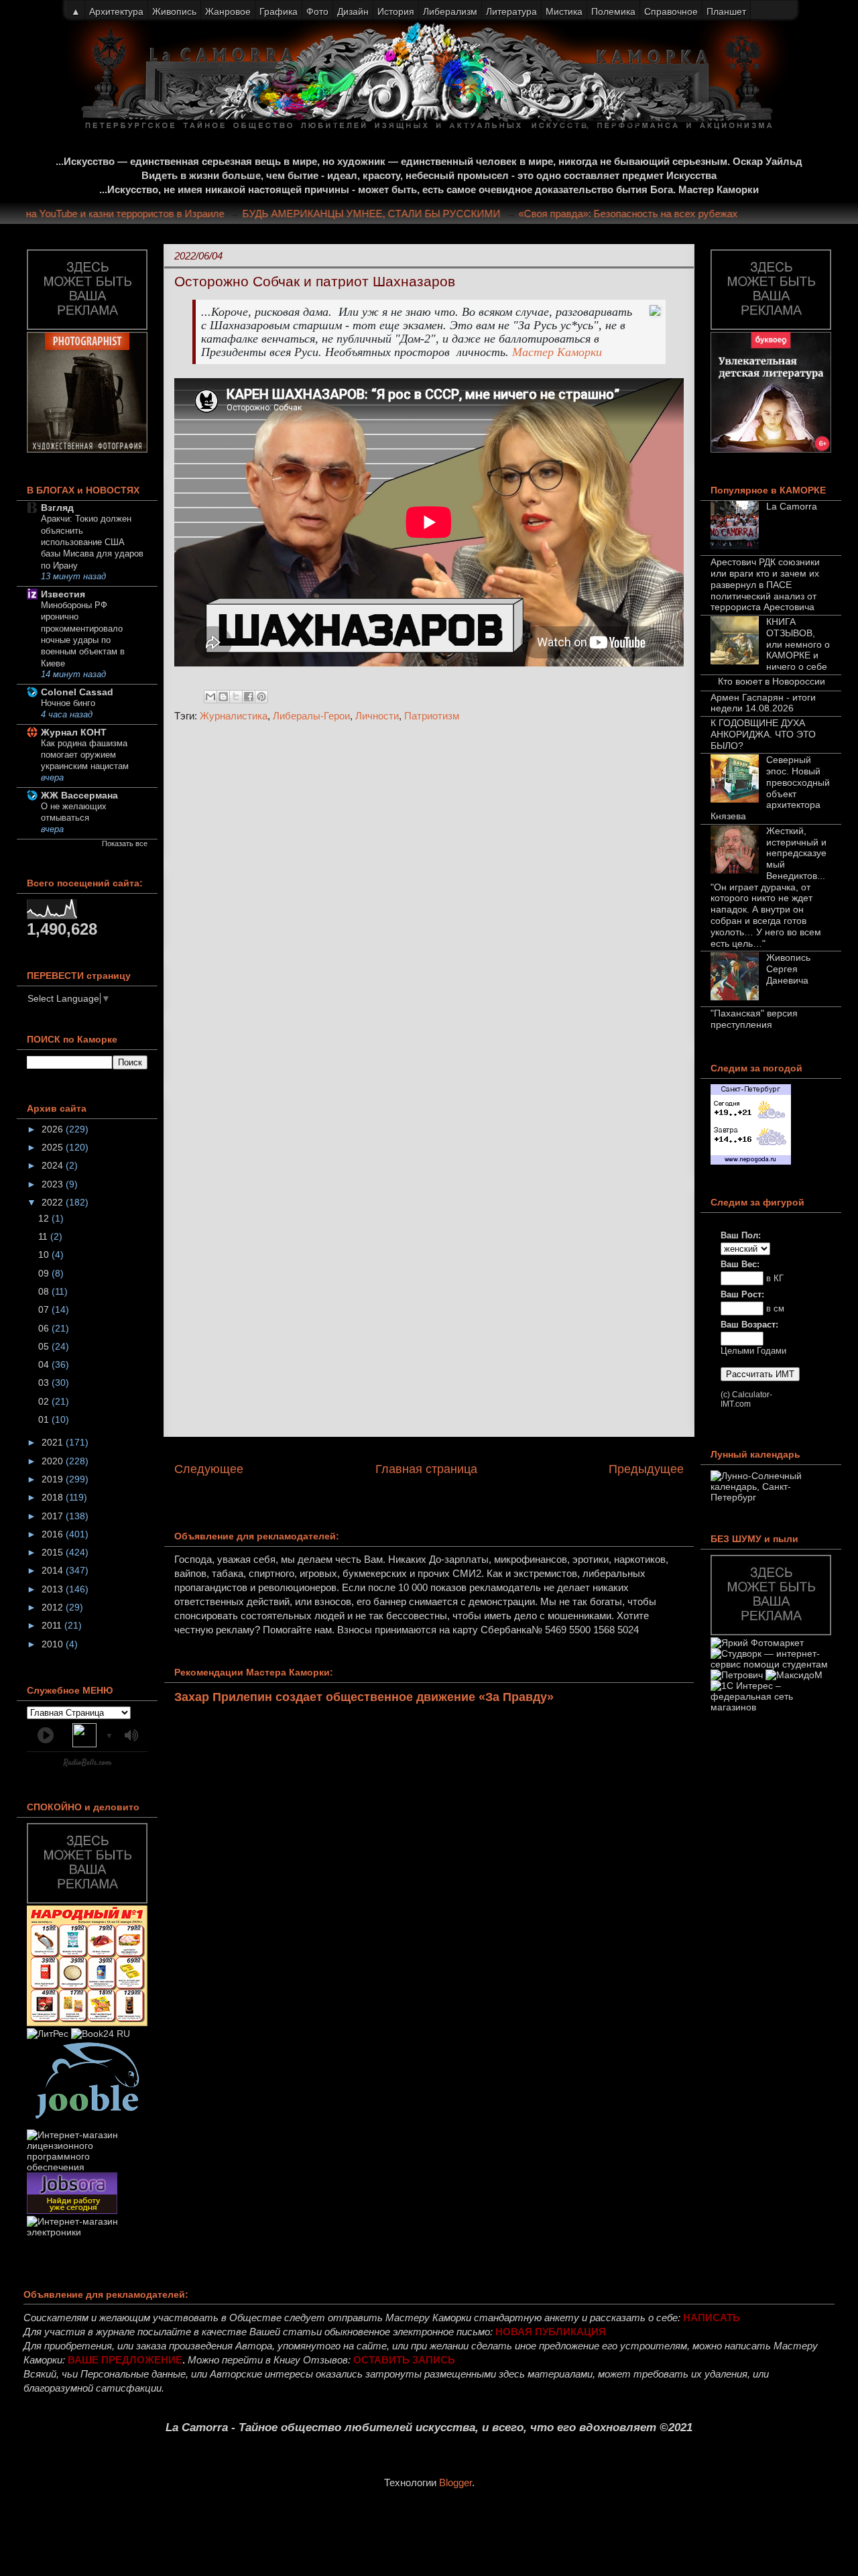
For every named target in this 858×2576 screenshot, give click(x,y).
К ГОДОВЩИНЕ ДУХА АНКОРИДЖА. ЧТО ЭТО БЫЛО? (763, 734)
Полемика (613, 11)
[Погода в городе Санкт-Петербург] (751, 1161)
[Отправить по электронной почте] (210, 697)
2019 (54, 1479)
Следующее (209, 1469)
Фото (317, 11)
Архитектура (116, 11)
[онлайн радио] (87, 1765)
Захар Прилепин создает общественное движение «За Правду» (364, 1697)
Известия (63, 594)
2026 (54, 1129)
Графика (279, 11)
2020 (54, 1461)
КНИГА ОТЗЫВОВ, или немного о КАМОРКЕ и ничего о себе (798, 644)
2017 (54, 1516)
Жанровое (228, 11)
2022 (54, 1202)
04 (45, 1364)
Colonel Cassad (77, 692)
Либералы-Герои (311, 716)
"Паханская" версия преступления (754, 1019)
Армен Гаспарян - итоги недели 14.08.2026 (763, 703)
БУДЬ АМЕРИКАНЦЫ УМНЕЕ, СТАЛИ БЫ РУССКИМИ (396, 214)
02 (45, 1401)
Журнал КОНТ (74, 732)
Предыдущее (646, 1469)
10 (45, 1254)
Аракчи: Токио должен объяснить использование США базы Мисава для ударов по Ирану (92, 542)
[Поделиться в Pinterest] (261, 697)
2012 (54, 1607)
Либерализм (450, 11)
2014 (54, 1570)
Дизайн (353, 11)
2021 (54, 1442)
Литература (511, 11)
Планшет (726, 11)
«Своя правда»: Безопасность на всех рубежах (653, 214)
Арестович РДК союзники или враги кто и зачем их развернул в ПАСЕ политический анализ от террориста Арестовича (765, 584)
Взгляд (57, 508)
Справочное (671, 11)
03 (45, 1383)
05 (45, 1346)
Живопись (174, 11)
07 (45, 1309)
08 (45, 1291)
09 (45, 1273)
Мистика (564, 11)
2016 (54, 1534)
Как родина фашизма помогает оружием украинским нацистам (85, 755)
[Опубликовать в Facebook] (249, 697)
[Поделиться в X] (236, 697)
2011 (53, 1625)
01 (45, 1419)
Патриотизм (432, 716)
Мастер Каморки (557, 352)
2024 (54, 1165)
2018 (54, 1497)
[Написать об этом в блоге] (223, 697)
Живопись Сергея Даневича (788, 969)
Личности (377, 716)
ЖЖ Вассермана (79, 795)
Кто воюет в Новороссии (772, 681)
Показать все (125, 843)
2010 (54, 1644)
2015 (54, 1552)
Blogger (455, 2482)
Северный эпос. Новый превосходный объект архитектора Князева (770, 788)
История (396, 11)
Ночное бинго (68, 703)
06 (45, 1328)
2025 (54, 1147)
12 (45, 1218)
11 (44, 1236)
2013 (54, 1589)
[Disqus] (429, 912)
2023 (54, 1184)
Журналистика (234, 716)
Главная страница (426, 1469)
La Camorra (792, 506)
